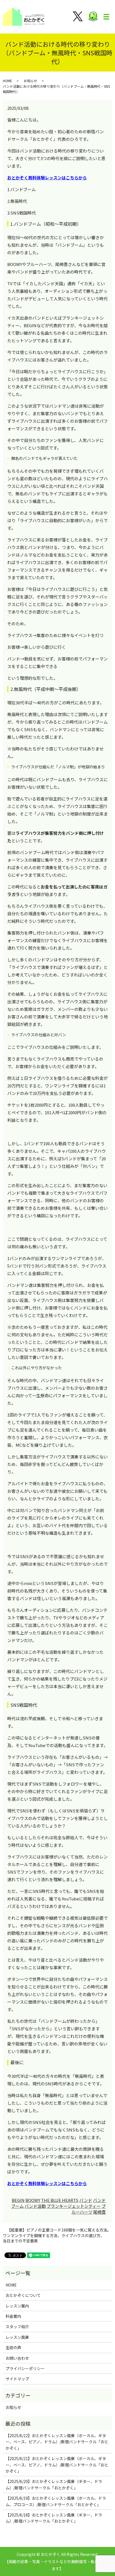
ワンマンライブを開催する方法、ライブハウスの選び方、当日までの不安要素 (54, 2238)
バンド (86, 2200)
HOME (7, 81)
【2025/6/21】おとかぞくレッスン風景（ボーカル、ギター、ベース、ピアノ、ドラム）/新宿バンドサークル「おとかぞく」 (57, 2465)
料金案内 (13, 2316)
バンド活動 (35, 2206)
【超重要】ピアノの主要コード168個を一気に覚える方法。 (59, 2230)
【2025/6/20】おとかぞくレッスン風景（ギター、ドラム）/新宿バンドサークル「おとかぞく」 (54, 2484)
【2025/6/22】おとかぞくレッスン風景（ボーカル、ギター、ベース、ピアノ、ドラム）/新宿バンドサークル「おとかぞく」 (57, 2442)
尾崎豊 (100, 2212)
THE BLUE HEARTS (60, 2200)
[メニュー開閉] (106, 17)
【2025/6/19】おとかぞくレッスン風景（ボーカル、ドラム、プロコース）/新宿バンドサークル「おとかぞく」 (56, 2501)
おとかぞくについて (23, 2295)
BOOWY (33, 2200)
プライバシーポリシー (25, 2368)
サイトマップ (17, 2379)
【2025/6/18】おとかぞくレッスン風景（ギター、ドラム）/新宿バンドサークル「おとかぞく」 (54, 2518)
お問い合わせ (17, 2358)
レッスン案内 (17, 2306)
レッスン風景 (17, 2337)
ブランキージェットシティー (74, 2206)
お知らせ (30, 81)
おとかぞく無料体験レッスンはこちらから (47, 178)
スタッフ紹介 (17, 2327)
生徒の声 (13, 2347)
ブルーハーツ (89, 2209)
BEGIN (18, 2200)
